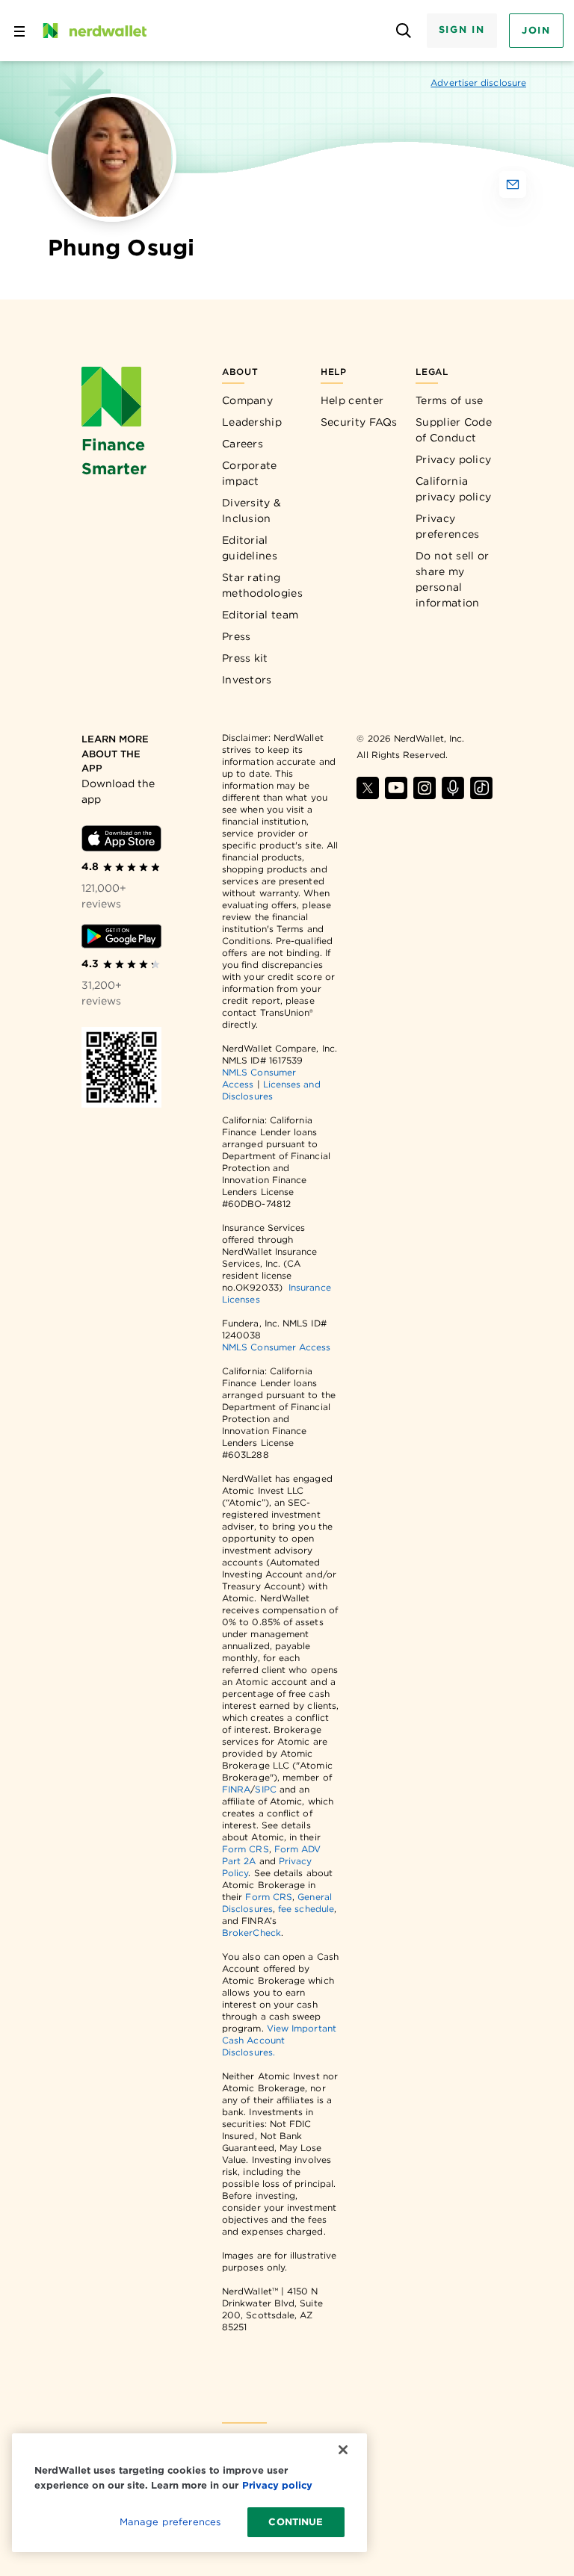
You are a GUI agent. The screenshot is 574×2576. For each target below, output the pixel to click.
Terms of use (450, 400)
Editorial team (260, 615)
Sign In (462, 30)
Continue (296, 2522)
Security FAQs (359, 422)
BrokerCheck (251, 1933)
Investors (247, 680)
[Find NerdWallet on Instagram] (425, 788)
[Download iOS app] (121, 839)
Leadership (252, 422)
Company (247, 400)
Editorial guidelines (250, 548)
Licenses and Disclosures (271, 1090)
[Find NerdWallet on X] (368, 788)
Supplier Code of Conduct (454, 430)
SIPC (265, 1789)
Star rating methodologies (262, 585)
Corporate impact (250, 473)
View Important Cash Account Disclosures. (279, 2040)
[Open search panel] (404, 31)
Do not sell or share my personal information (452, 579)
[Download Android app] (121, 936)
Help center (352, 400)
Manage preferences (170, 2522)
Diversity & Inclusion (251, 510)
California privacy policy (453, 489)
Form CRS (246, 1849)
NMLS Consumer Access (277, 1347)
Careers (243, 444)
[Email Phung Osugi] (513, 184)
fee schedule (306, 1909)
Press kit (245, 658)
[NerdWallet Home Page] (93, 31)
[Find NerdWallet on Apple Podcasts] (453, 788)
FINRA (236, 1789)
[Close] (343, 2450)
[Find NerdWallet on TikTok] (481, 788)
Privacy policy (453, 459)
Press (237, 636)
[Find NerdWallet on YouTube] (396, 788)
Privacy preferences (447, 526)
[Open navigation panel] (19, 31)
